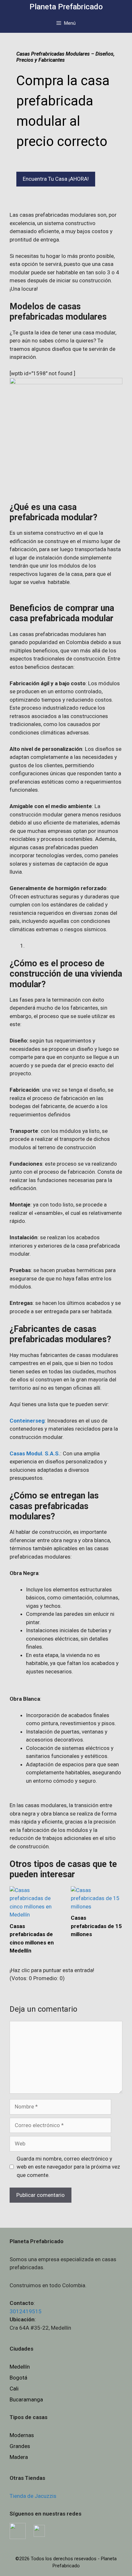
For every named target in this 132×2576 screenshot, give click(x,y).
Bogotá (18, 2378)
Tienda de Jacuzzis (33, 2496)
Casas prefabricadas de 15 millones (96, 1926)
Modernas (22, 2435)
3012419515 (26, 2311)
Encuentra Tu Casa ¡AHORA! (56, 179)
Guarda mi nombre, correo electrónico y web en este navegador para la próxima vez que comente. (68, 2167)
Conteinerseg (27, 1421)
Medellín (20, 2367)
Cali (14, 2389)
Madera (19, 2457)
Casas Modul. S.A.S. (35, 1453)
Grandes (20, 2446)
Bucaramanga (26, 2399)
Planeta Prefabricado (66, 7)
